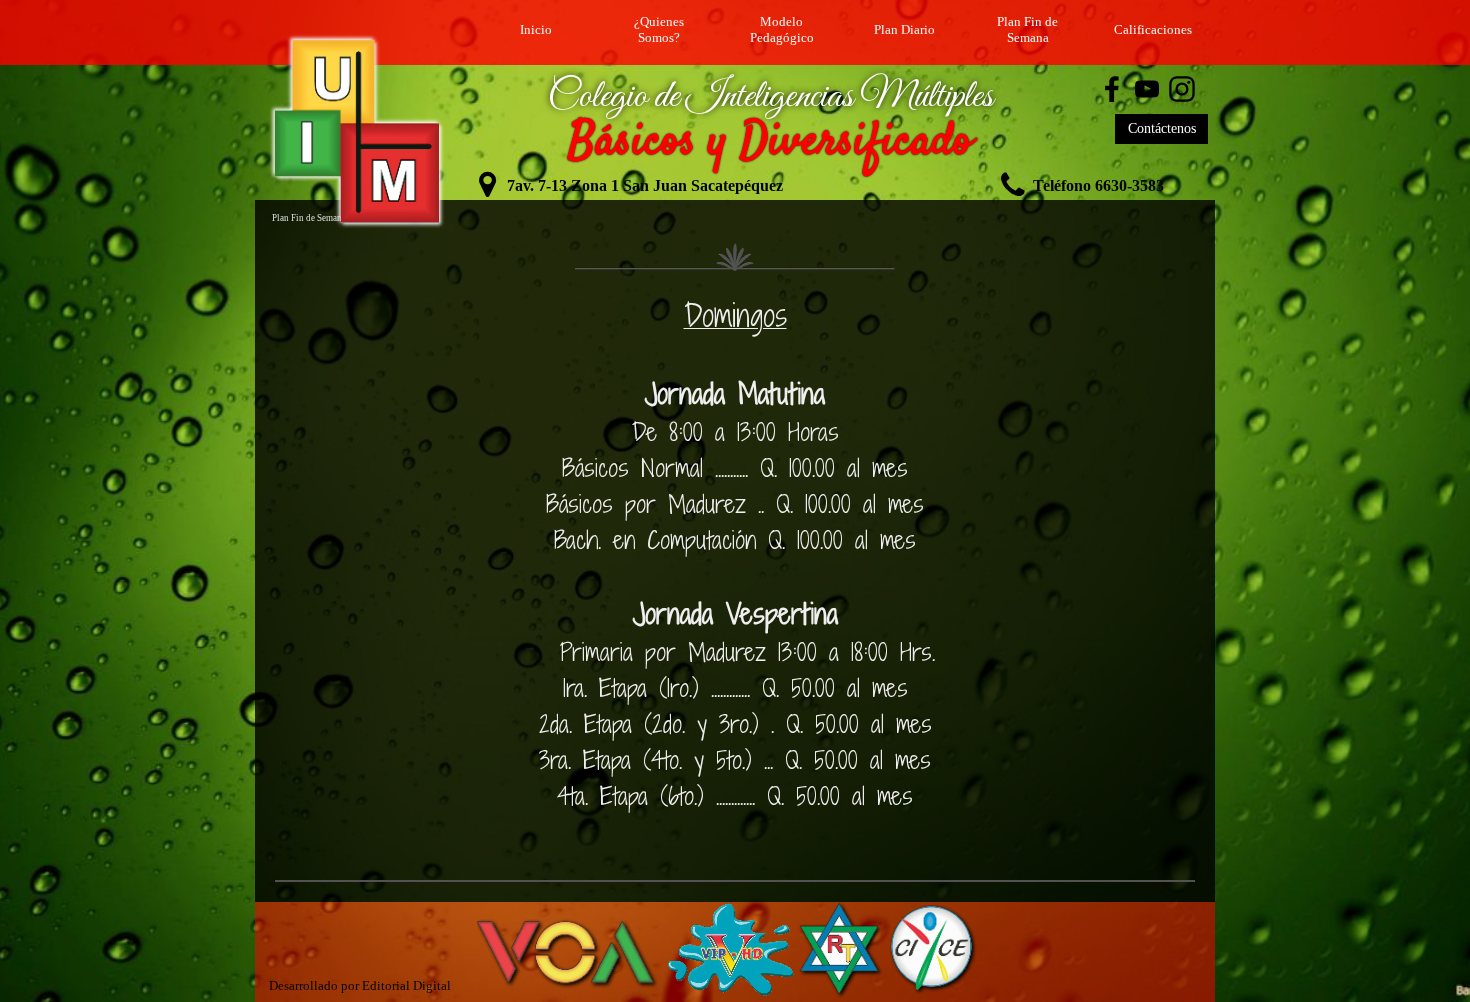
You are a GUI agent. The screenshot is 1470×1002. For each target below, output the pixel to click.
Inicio (536, 29)
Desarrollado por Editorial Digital (360, 985)
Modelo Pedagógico (782, 29)
